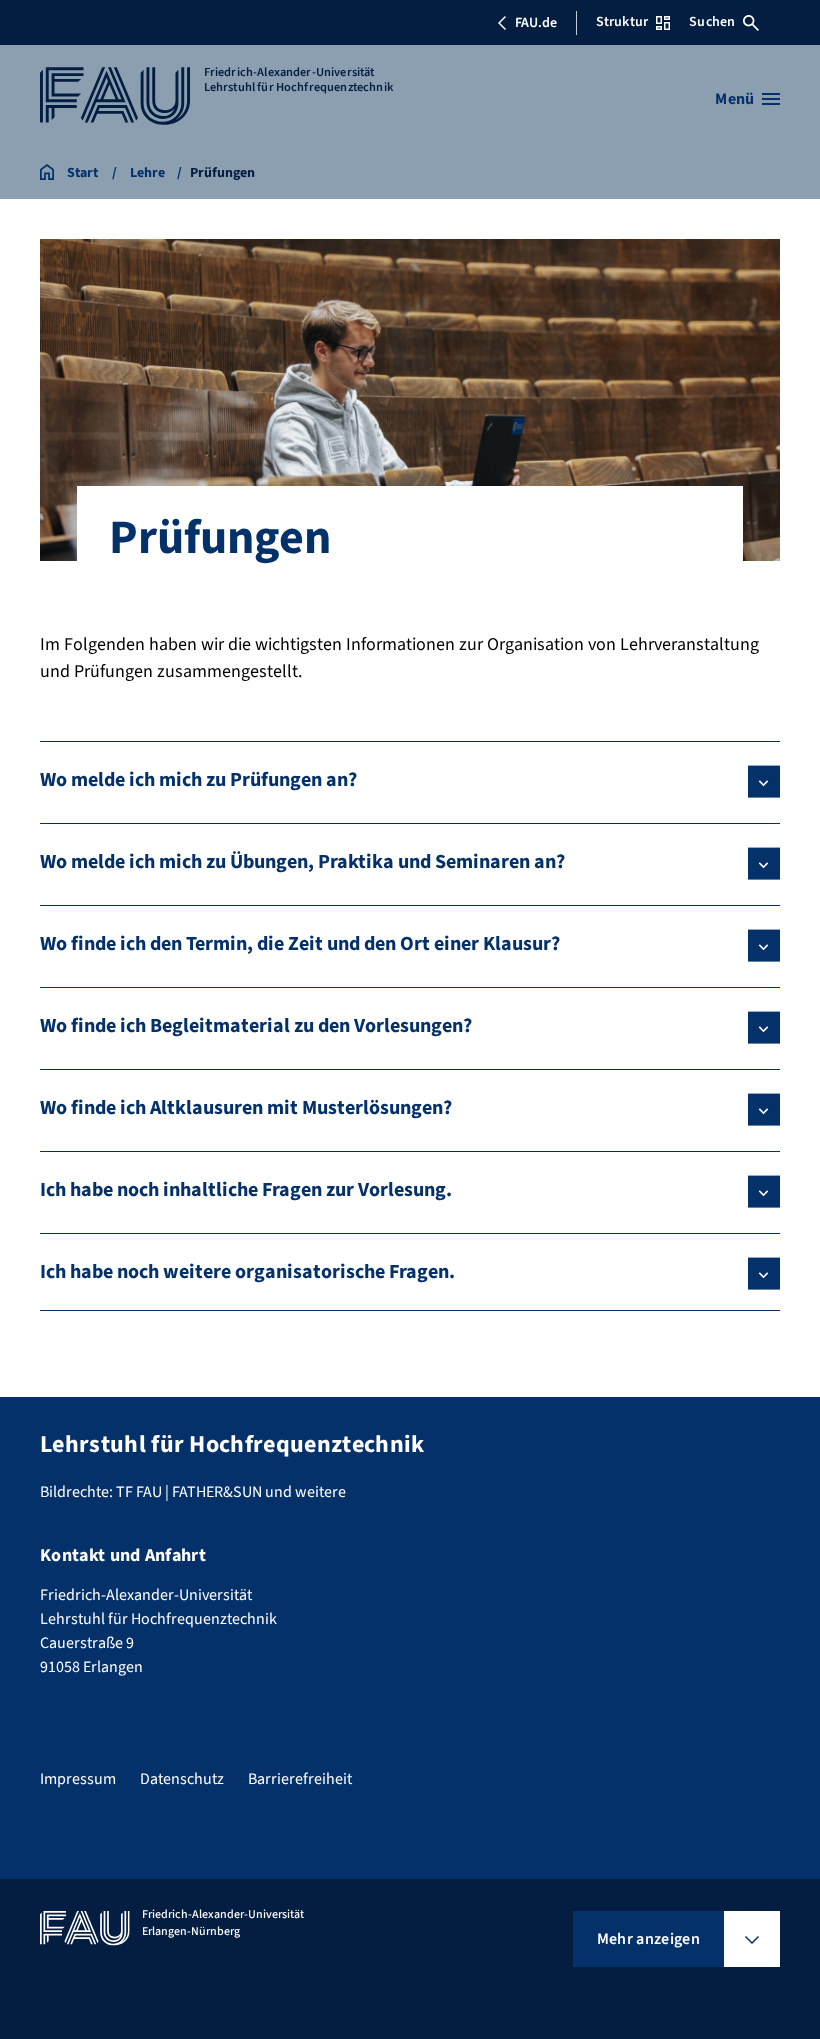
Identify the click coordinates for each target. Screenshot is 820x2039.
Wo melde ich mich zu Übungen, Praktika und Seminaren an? (302, 862)
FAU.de (536, 23)
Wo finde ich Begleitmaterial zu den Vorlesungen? (256, 1026)
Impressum (78, 1779)
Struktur (622, 22)
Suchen (712, 22)
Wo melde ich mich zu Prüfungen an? (198, 780)
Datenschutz (182, 1779)
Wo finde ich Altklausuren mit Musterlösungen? (246, 1108)
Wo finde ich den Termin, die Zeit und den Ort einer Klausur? (300, 944)
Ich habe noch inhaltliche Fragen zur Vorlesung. (246, 1190)
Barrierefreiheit (300, 1779)
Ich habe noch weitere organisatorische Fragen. (247, 1272)
